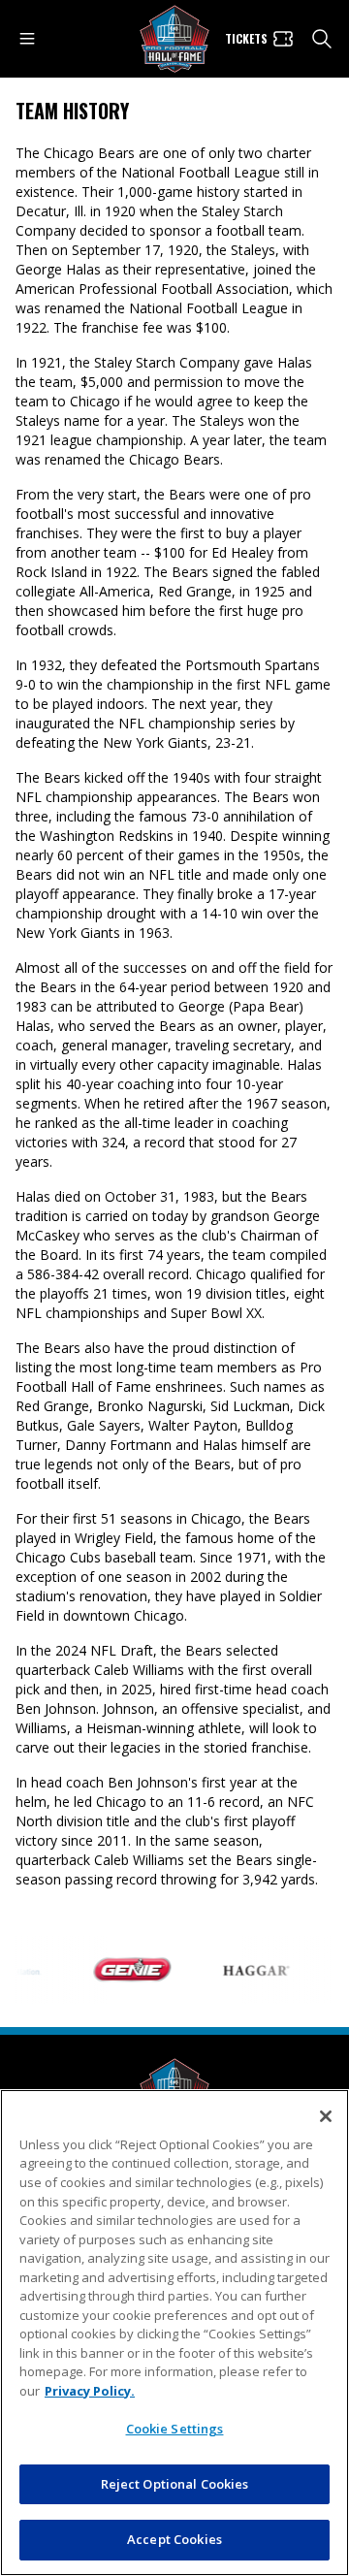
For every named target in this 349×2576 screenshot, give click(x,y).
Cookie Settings (175, 2429)
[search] (322, 39)
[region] (174, 2333)
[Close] (326, 2116)
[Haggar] (244, 1970)
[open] (27, 39)
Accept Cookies (174, 2539)
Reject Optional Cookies (175, 2484)
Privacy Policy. (90, 2391)
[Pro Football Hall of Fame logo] (174, 39)
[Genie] (120, 1970)
